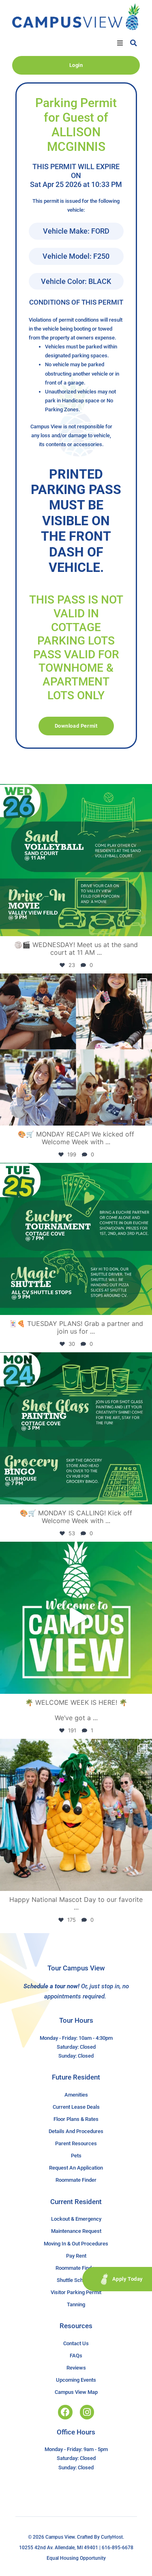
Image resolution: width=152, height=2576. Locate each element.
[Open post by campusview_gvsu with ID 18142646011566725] (76, 860)
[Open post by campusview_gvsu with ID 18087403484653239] (76, 1428)
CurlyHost (112, 2537)
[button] (120, 43)
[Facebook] (65, 2412)
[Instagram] (87, 2412)
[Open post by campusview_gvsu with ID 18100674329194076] (76, 1239)
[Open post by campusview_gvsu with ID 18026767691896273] (76, 1618)
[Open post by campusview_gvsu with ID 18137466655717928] (76, 1050)
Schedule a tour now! (51, 1986)
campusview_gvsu (74, 792)
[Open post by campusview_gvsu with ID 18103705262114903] (76, 1815)
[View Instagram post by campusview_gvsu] (144, 926)
